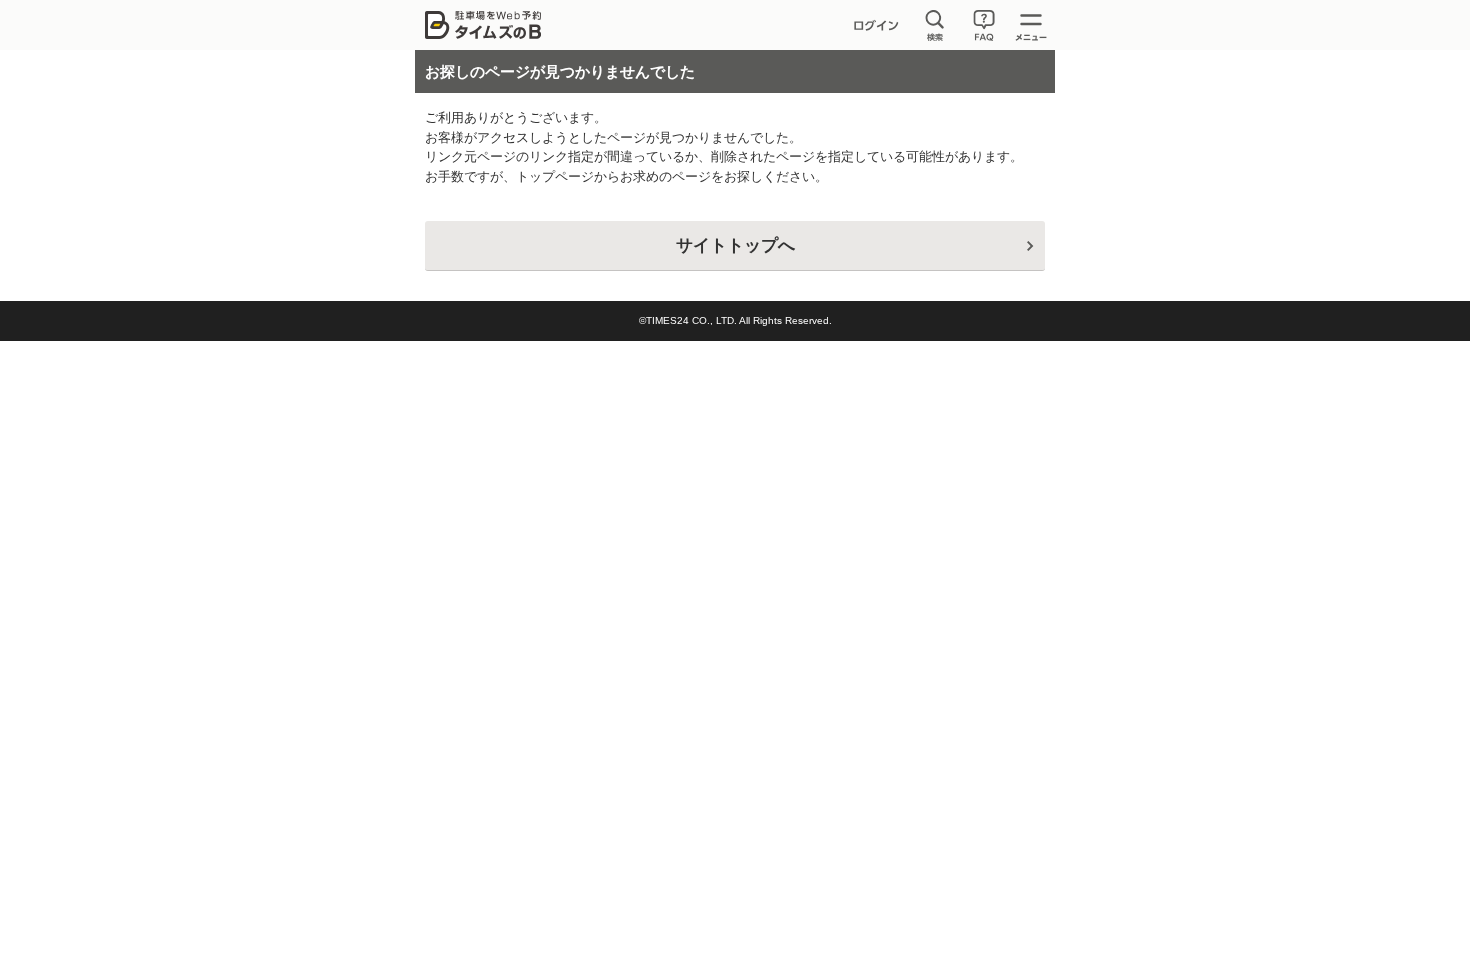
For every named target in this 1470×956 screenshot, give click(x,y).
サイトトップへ (735, 245)
